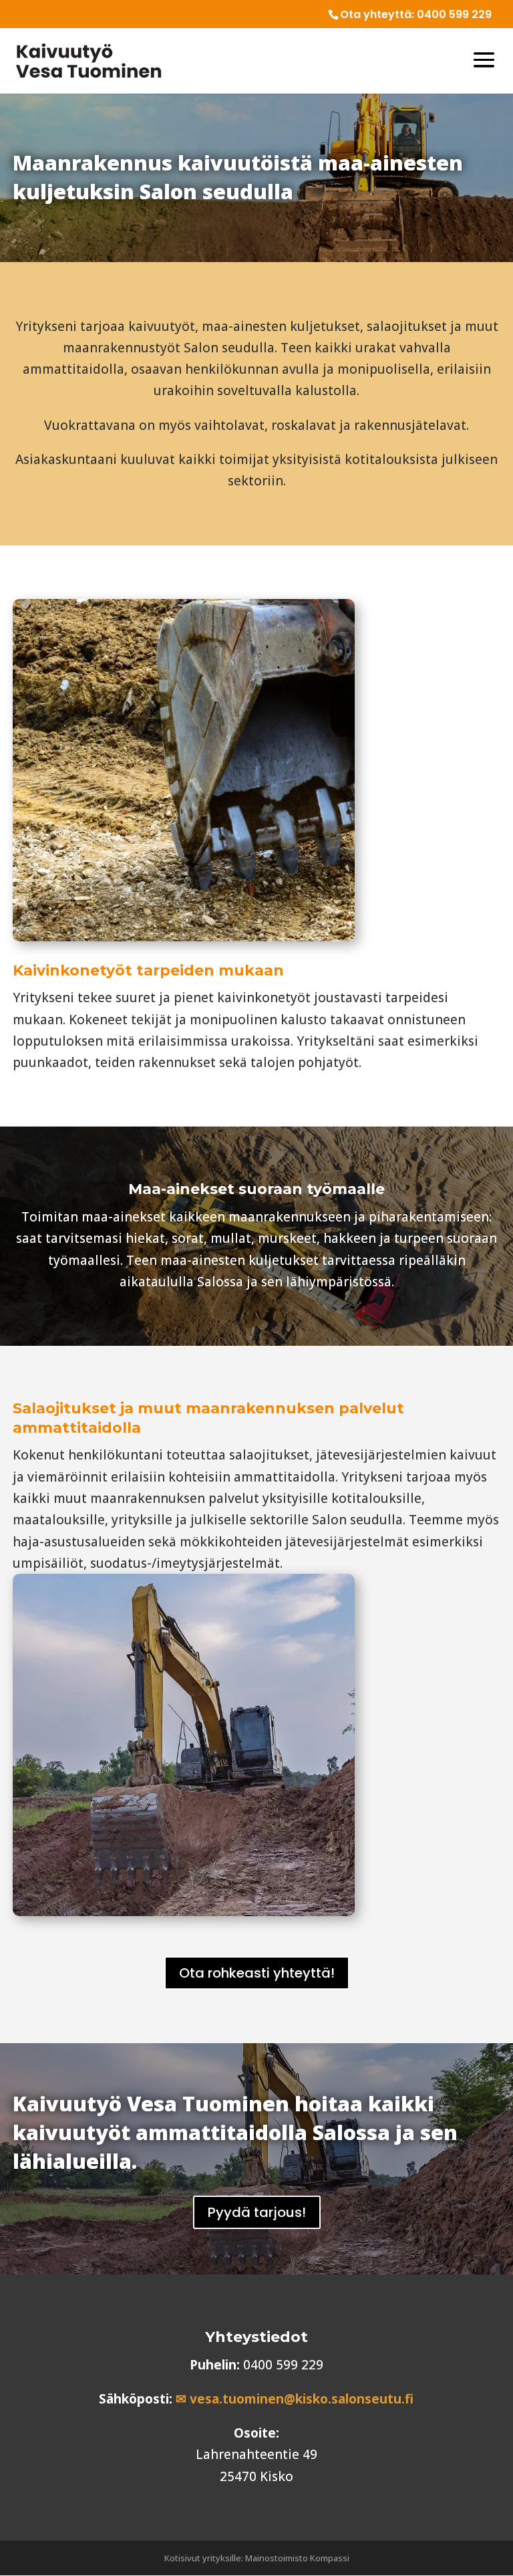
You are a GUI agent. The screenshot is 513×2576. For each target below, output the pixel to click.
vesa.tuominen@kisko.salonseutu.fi (302, 2399)
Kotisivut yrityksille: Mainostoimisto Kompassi (257, 2558)
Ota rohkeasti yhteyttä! (257, 1973)
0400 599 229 (454, 14)
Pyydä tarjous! (257, 2212)
